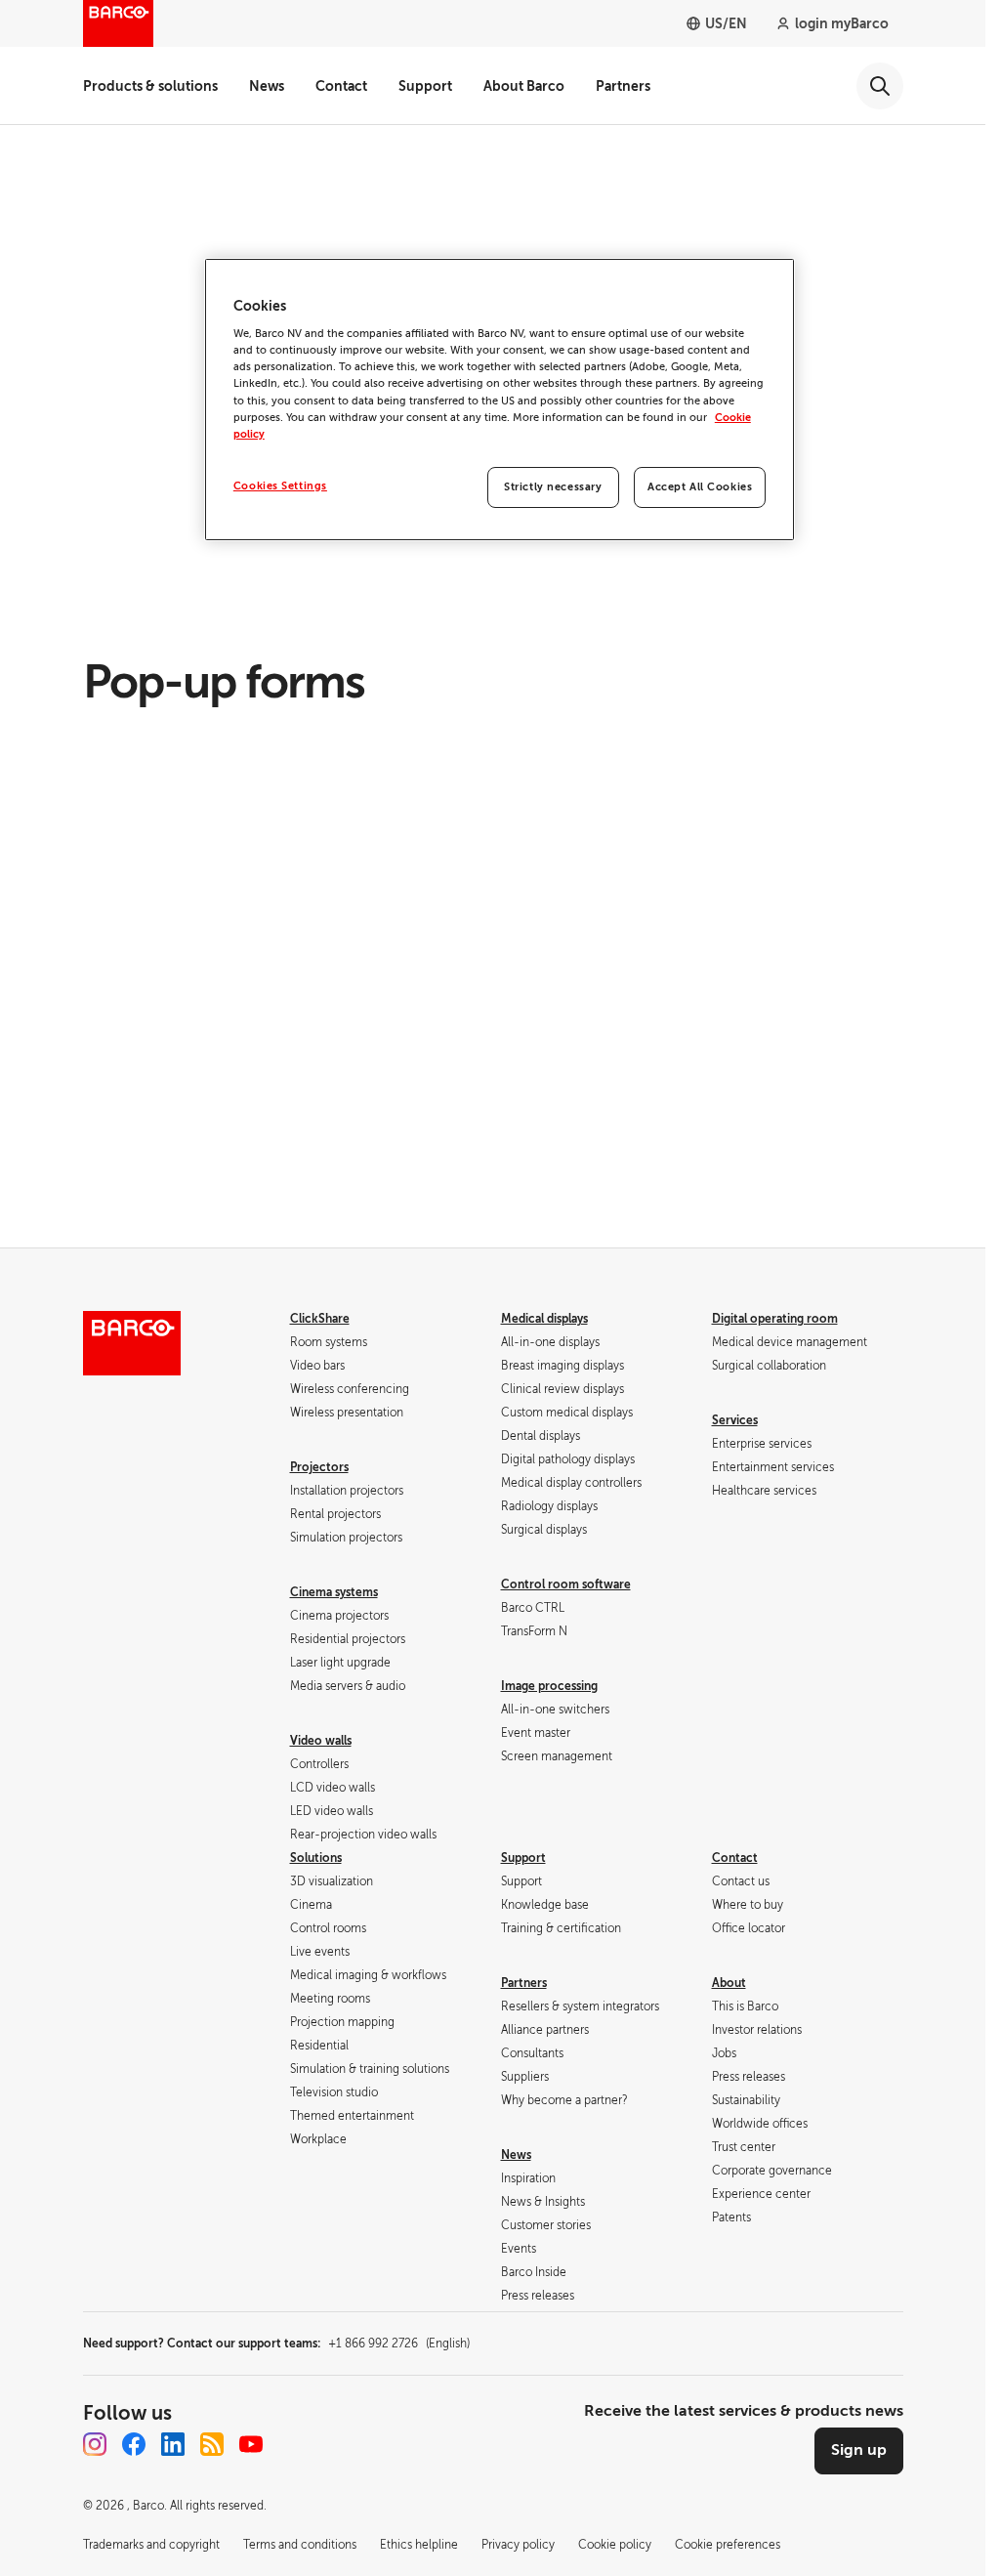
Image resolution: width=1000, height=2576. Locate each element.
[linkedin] (173, 2444)
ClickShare (320, 1319)
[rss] (212, 2444)
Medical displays (544, 1319)
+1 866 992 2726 (399, 2344)
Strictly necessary (553, 487)
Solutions (316, 1858)
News (267, 86)
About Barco (524, 86)
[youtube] (251, 2444)
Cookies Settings (280, 486)
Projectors (319, 1467)
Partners (623, 86)
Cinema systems (334, 1592)
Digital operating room (775, 1319)
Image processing (549, 1686)
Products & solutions (150, 86)
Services (735, 1420)
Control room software (566, 1584)
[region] (500, 400)
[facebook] (134, 2444)
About (729, 1983)
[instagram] (95, 2444)
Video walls (321, 1741)
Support (425, 86)
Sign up (859, 2450)
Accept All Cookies (700, 487)
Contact (341, 86)
